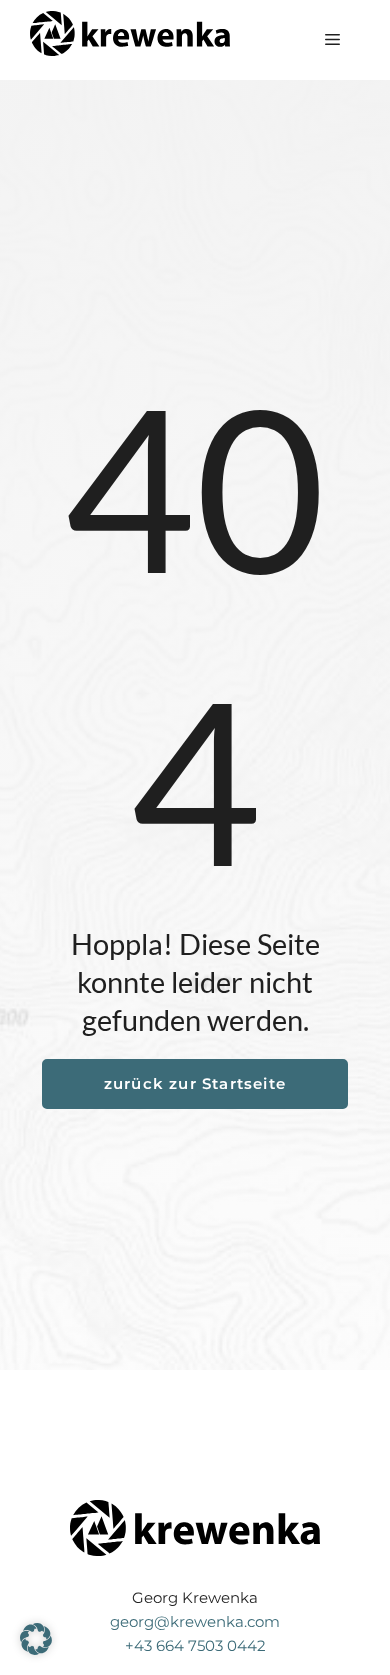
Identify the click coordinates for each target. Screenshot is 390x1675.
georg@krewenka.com (195, 1621)
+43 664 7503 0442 (195, 1645)
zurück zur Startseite (195, 1083)
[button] (36, 1639)
